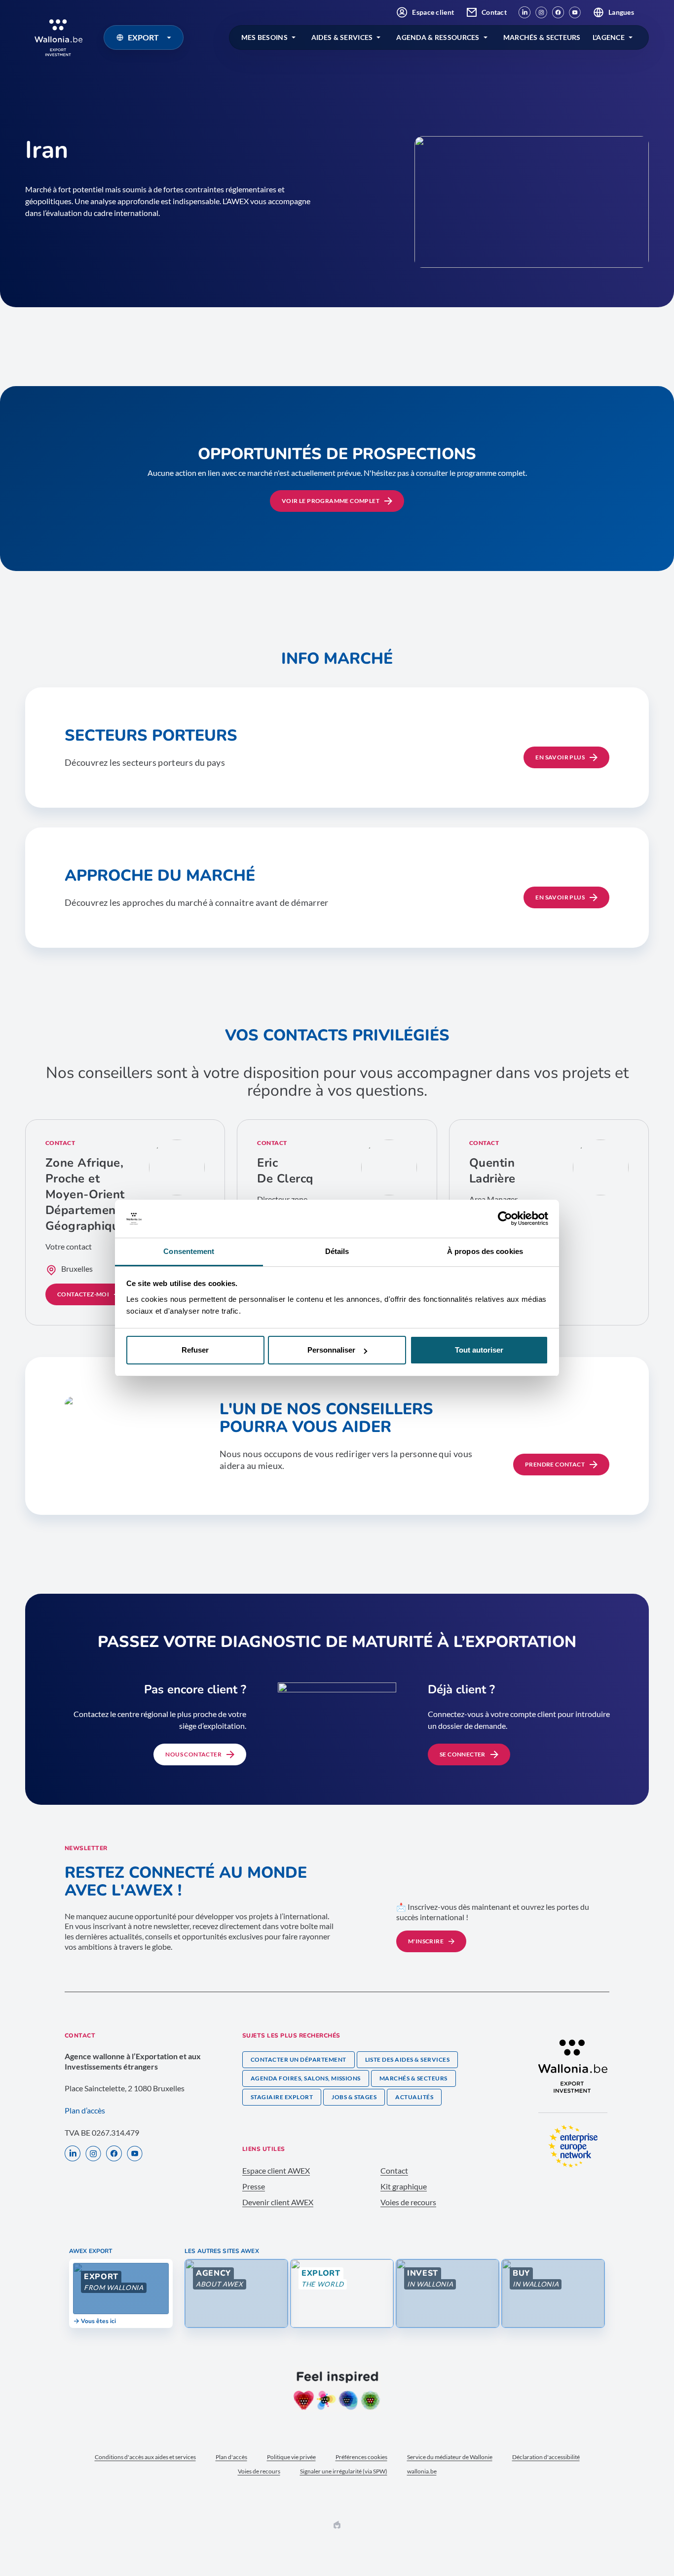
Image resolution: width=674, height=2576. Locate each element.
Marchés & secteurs (413, 2078)
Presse (254, 2186)
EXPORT (143, 37)
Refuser (195, 1350)
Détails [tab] (337, 1251)
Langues (621, 12)
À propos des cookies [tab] (485, 1251)
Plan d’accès (85, 2110)
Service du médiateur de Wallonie (450, 2457)
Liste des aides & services (407, 2059)
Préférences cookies (361, 2457)
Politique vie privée (291, 2457)
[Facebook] (558, 12)
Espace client (433, 12)
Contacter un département (299, 2059)
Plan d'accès (231, 2457)
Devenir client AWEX (278, 2202)
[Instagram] (541, 12)
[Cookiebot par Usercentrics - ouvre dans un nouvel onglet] (505, 1219)
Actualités (414, 2097)
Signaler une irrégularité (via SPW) (344, 2471)
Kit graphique (404, 2186)
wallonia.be (422, 2471)
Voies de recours (408, 2202)
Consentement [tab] (189, 1251)
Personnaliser (331, 1350)
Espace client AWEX (276, 2170)
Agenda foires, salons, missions (306, 2078)
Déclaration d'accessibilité (546, 2457)
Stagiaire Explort (282, 2097)
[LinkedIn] (524, 12)
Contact (494, 12)
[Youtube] (575, 12)
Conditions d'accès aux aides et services (145, 2457)
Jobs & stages (354, 2097)
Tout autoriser (479, 1350)
